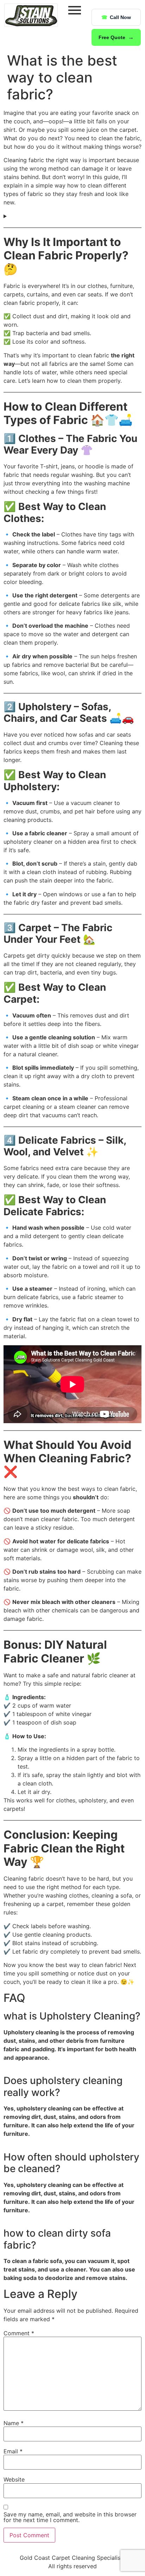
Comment (19, 2333)
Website (14, 2479)
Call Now (120, 17)
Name (14, 2423)
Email (13, 2451)
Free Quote (112, 37)
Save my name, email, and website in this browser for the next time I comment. (70, 2517)
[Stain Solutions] (31, 15)
